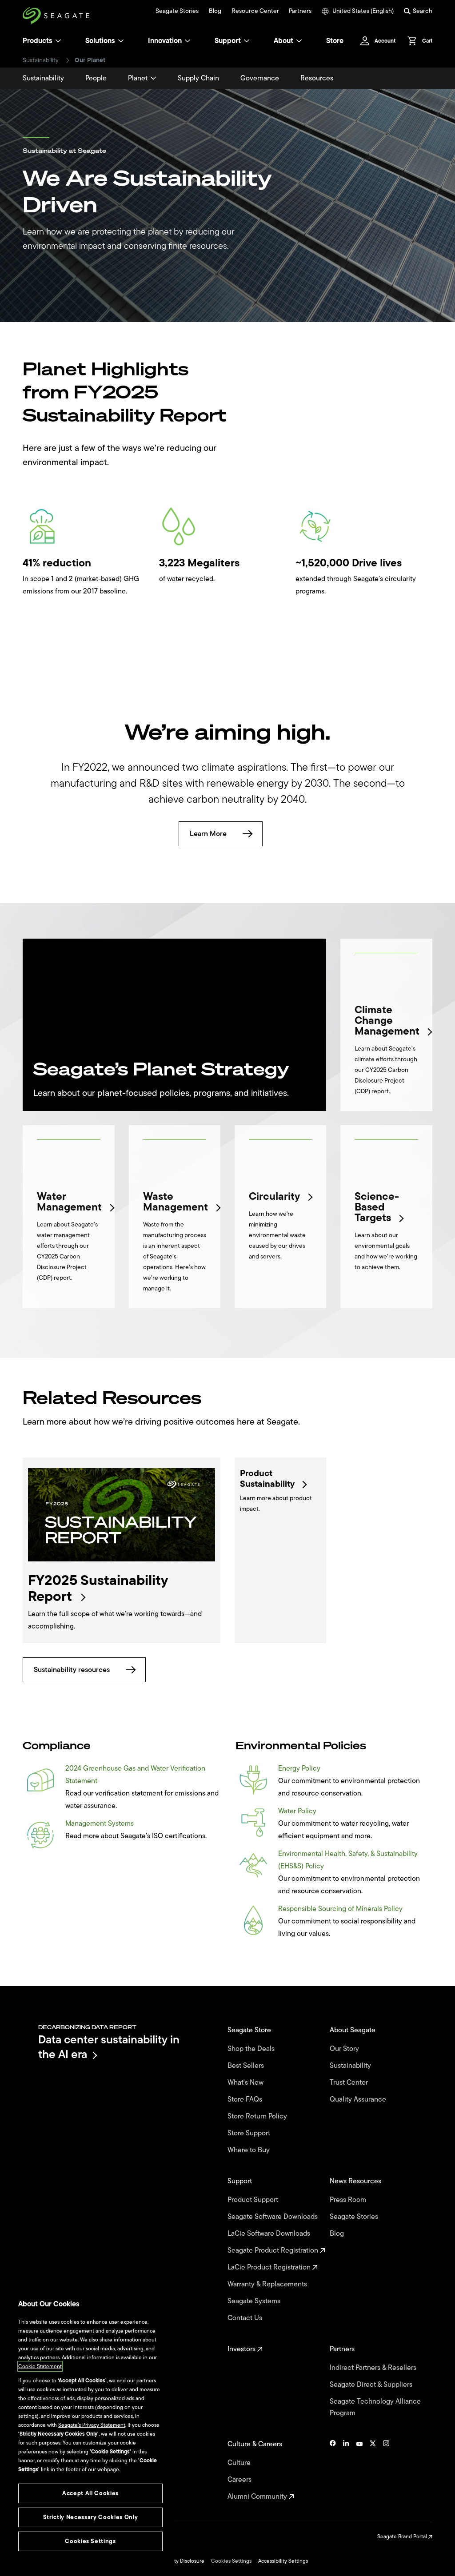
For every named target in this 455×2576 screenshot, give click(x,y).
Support (228, 41)
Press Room (349, 2200)
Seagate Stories (177, 11)
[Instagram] (386, 2470)
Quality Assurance (359, 2099)
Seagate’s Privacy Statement (92, 2425)
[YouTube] (359, 2470)
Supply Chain (198, 78)
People (96, 78)
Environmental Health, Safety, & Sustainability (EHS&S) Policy (348, 1860)
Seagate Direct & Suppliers (372, 2385)
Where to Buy (249, 2150)
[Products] (58, 41)
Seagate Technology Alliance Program (375, 2407)
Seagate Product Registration (274, 2250)
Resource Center (255, 11)
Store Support (250, 2133)
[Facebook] (333, 2470)
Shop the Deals (253, 2049)
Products (38, 41)
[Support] (247, 41)
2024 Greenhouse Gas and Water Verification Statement (135, 1775)
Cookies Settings (231, 2561)
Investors (242, 2349)
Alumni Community (258, 2496)
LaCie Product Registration (270, 2267)
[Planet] (153, 78)
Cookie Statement (40, 2366)
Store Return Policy (258, 2116)
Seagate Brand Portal (403, 2536)
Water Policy (297, 1811)
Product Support (254, 2200)
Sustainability (41, 60)
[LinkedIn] (346, 2470)
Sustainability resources (72, 1670)
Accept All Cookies (90, 2493)
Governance (260, 78)
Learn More (208, 834)
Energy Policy (299, 1768)
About (283, 41)
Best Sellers (247, 2066)
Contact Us (246, 2318)
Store (335, 41)
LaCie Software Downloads (270, 2234)
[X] (373, 2470)
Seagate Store (250, 2030)
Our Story (345, 2049)
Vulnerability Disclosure (177, 2561)
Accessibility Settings (283, 2561)
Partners (300, 11)
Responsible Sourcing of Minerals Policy (340, 1909)
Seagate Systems (255, 2301)
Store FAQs (246, 2099)
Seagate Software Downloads (273, 2217)
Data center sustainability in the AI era (109, 2047)
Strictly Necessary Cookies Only (90, 2517)
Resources (317, 78)
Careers (240, 2480)
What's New (246, 2082)
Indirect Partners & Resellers (374, 2368)
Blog (215, 11)
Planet (138, 78)
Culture (240, 2463)
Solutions (100, 41)
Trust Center (350, 2082)
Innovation (165, 41)
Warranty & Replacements (268, 2284)
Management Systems (100, 1824)
